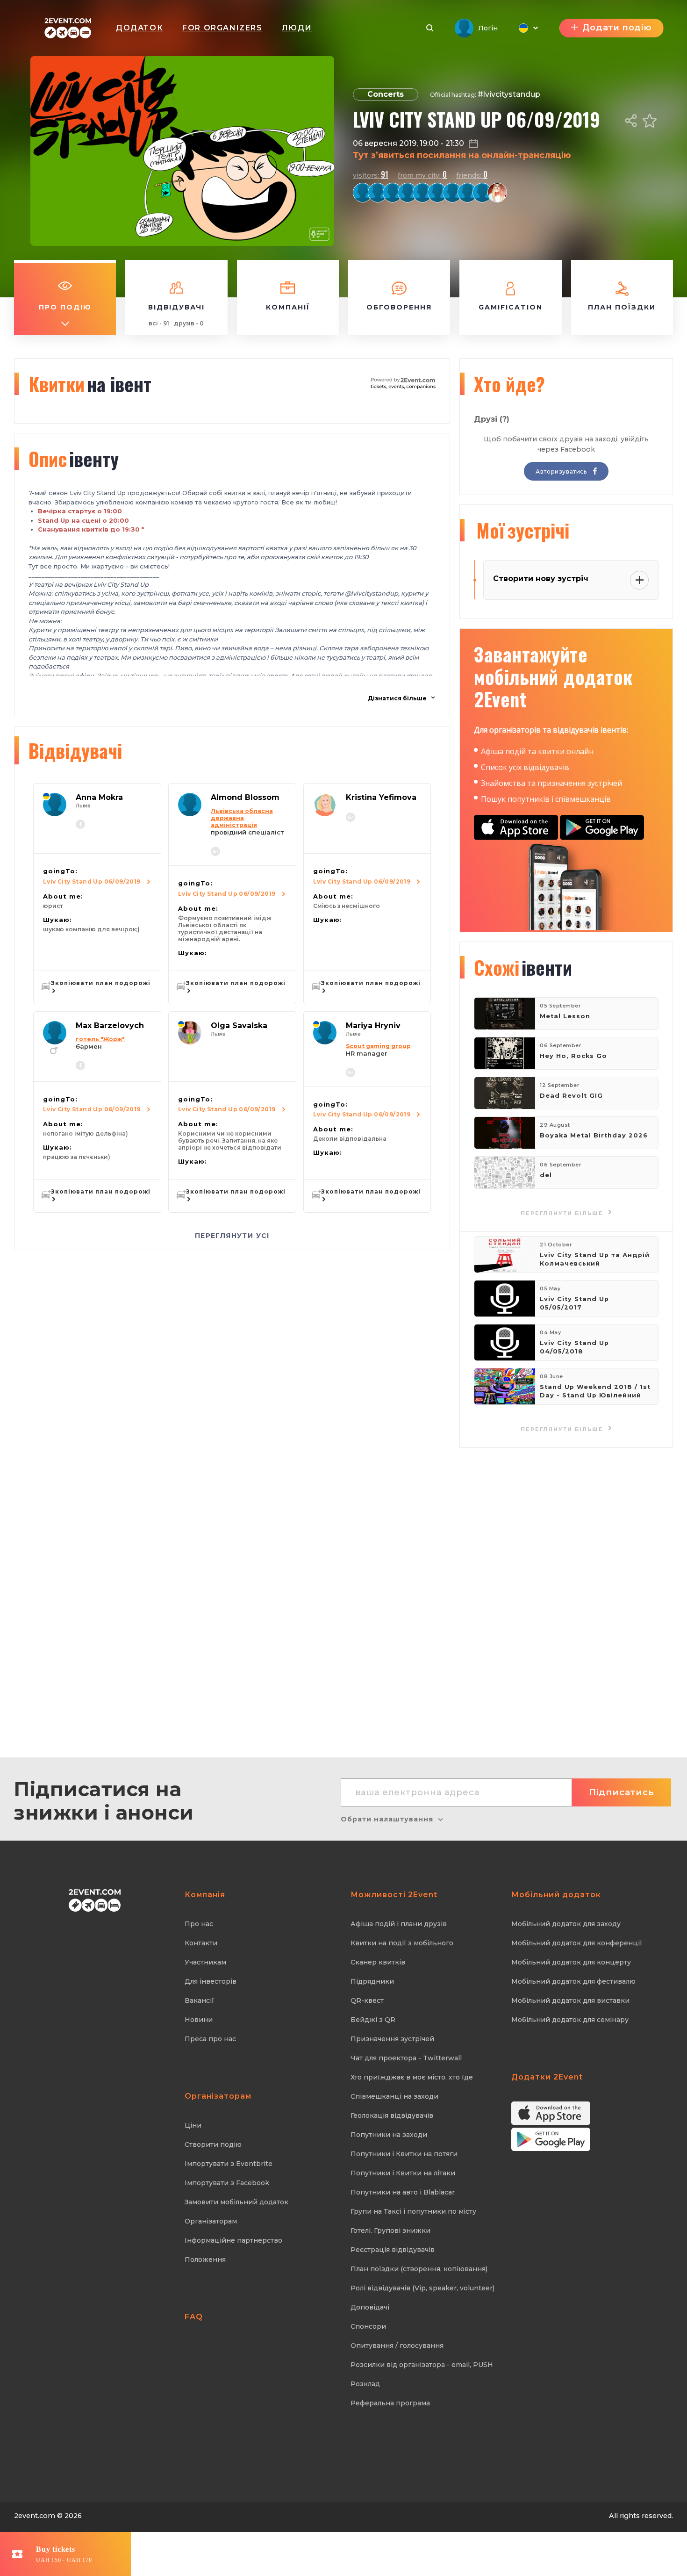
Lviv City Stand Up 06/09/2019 (92, 881)
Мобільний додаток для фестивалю (573, 1981)
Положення (205, 2259)
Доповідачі (370, 2307)
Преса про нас (210, 2039)
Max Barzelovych (110, 1025)
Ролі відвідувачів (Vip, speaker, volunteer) (422, 2288)
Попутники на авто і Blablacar (403, 2192)
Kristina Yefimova (381, 797)
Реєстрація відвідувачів (393, 2250)
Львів (83, 806)
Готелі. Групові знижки (390, 2231)
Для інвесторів (211, 1981)
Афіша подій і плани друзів (399, 1924)
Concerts (386, 94)
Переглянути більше (563, 1429)
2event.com (35, 2516)
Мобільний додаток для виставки (570, 2000)
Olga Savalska (239, 1025)
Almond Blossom (245, 797)
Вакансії (199, 2000)
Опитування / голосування (397, 2346)
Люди (297, 28)
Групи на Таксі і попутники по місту (413, 2211)
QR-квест (367, 2000)
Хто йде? (509, 384)
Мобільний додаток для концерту (571, 1962)
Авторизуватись (562, 471)
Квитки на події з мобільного (402, 1943)
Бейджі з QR (373, 2020)
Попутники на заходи (389, 2135)
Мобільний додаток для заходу (566, 1924)
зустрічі (523, 530)
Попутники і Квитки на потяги (404, 2154)
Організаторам (211, 2221)
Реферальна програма (390, 2403)
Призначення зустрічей (392, 2039)
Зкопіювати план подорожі (101, 983)
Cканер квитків (378, 1962)
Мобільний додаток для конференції (577, 1943)
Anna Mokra (99, 797)
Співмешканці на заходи (394, 2096)
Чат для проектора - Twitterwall (406, 2058)
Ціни (193, 2125)
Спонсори (368, 2326)
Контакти (201, 1943)
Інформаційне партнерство (233, 2240)
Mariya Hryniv (373, 1025)
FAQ (194, 2317)
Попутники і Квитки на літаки (403, 2173)
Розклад (365, 2384)
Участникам (205, 1962)
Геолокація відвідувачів (392, 2115)
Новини (199, 2020)
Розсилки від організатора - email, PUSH (422, 2365)
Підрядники (372, 1981)
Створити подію (213, 2144)
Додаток (140, 28)
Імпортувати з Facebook (227, 2183)
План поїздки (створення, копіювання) (419, 2269)
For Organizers (222, 28)
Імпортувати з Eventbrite (229, 2164)
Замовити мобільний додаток (236, 2202)
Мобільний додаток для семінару (570, 2020)
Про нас (199, 1924)
